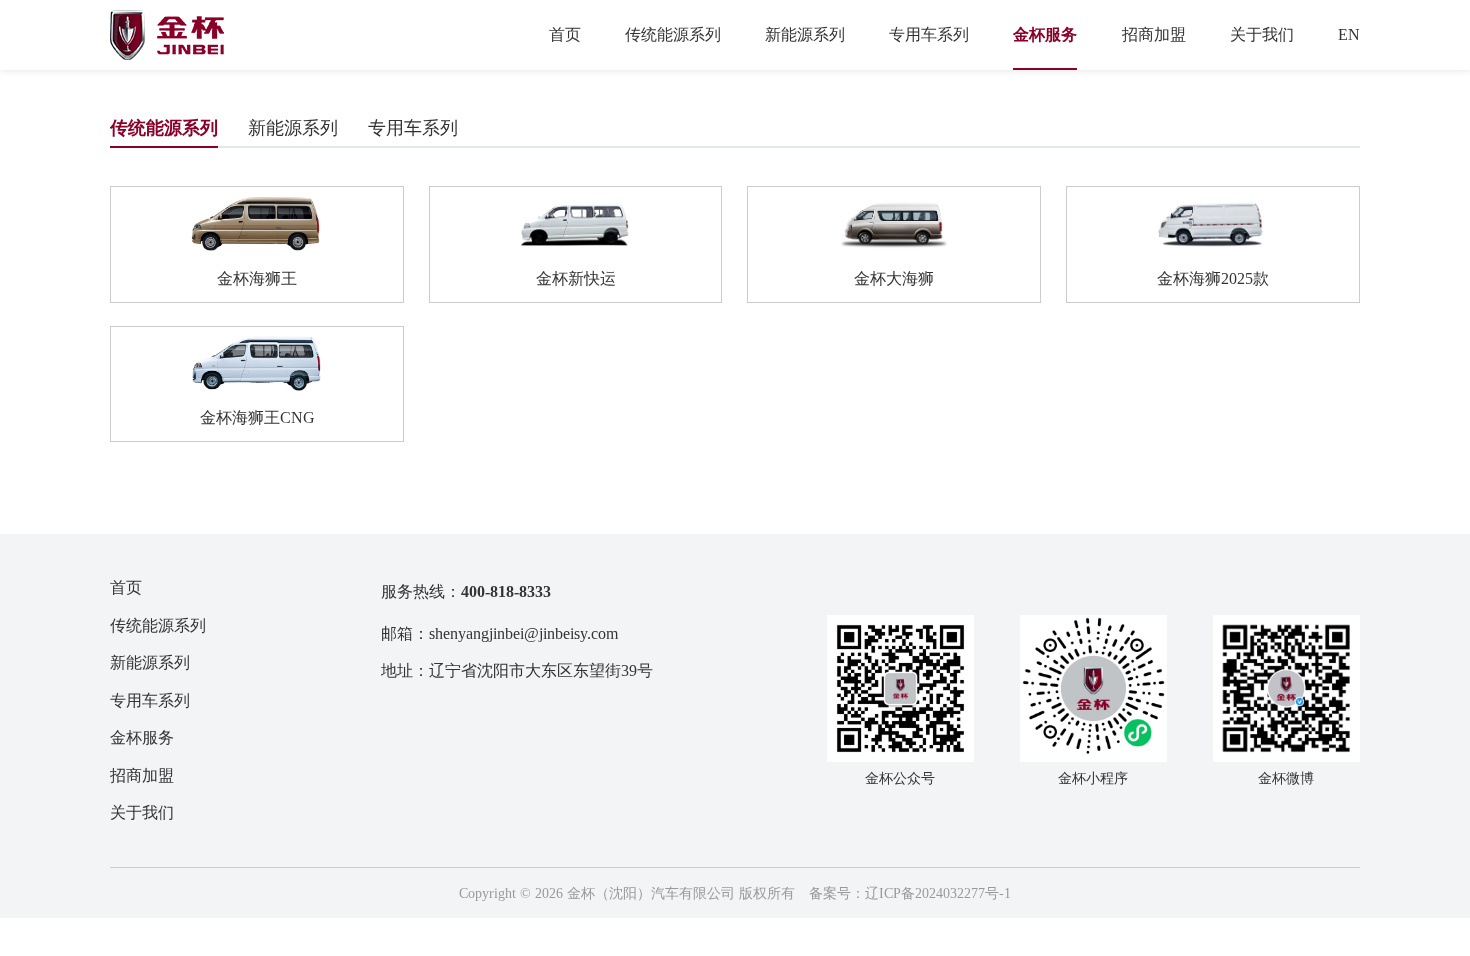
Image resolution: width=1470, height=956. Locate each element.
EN (1349, 34)
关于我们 (1262, 34)
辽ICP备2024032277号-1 (938, 893)
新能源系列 (805, 34)
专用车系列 (929, 34)
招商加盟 (1154, 34)
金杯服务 (1045, 34)
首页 (565, 34)
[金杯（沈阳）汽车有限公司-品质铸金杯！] (167, 35)
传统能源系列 (673, 34)
